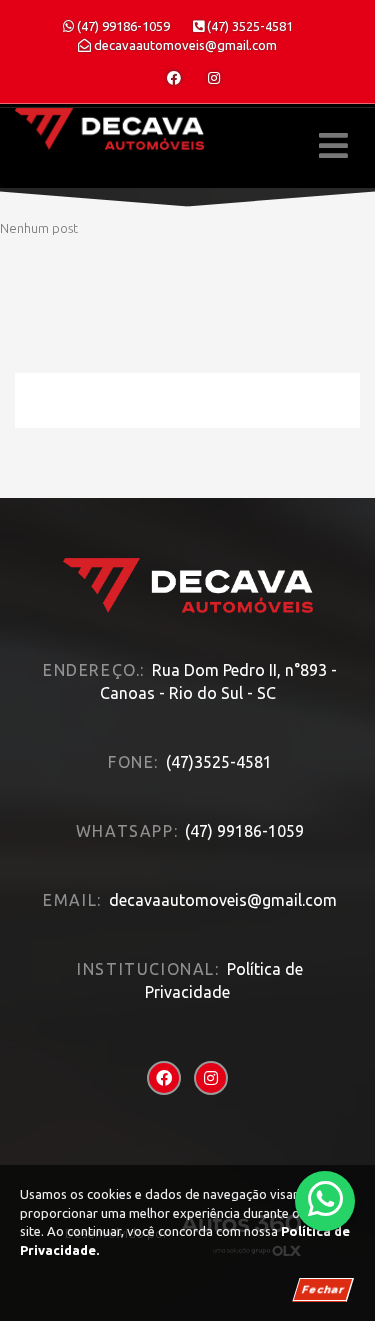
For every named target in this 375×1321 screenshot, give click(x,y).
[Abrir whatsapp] (325, 1199)
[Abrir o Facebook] (174, 78)
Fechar (323, 1289)
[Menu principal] (333, 145)
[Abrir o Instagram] (214, 78)
